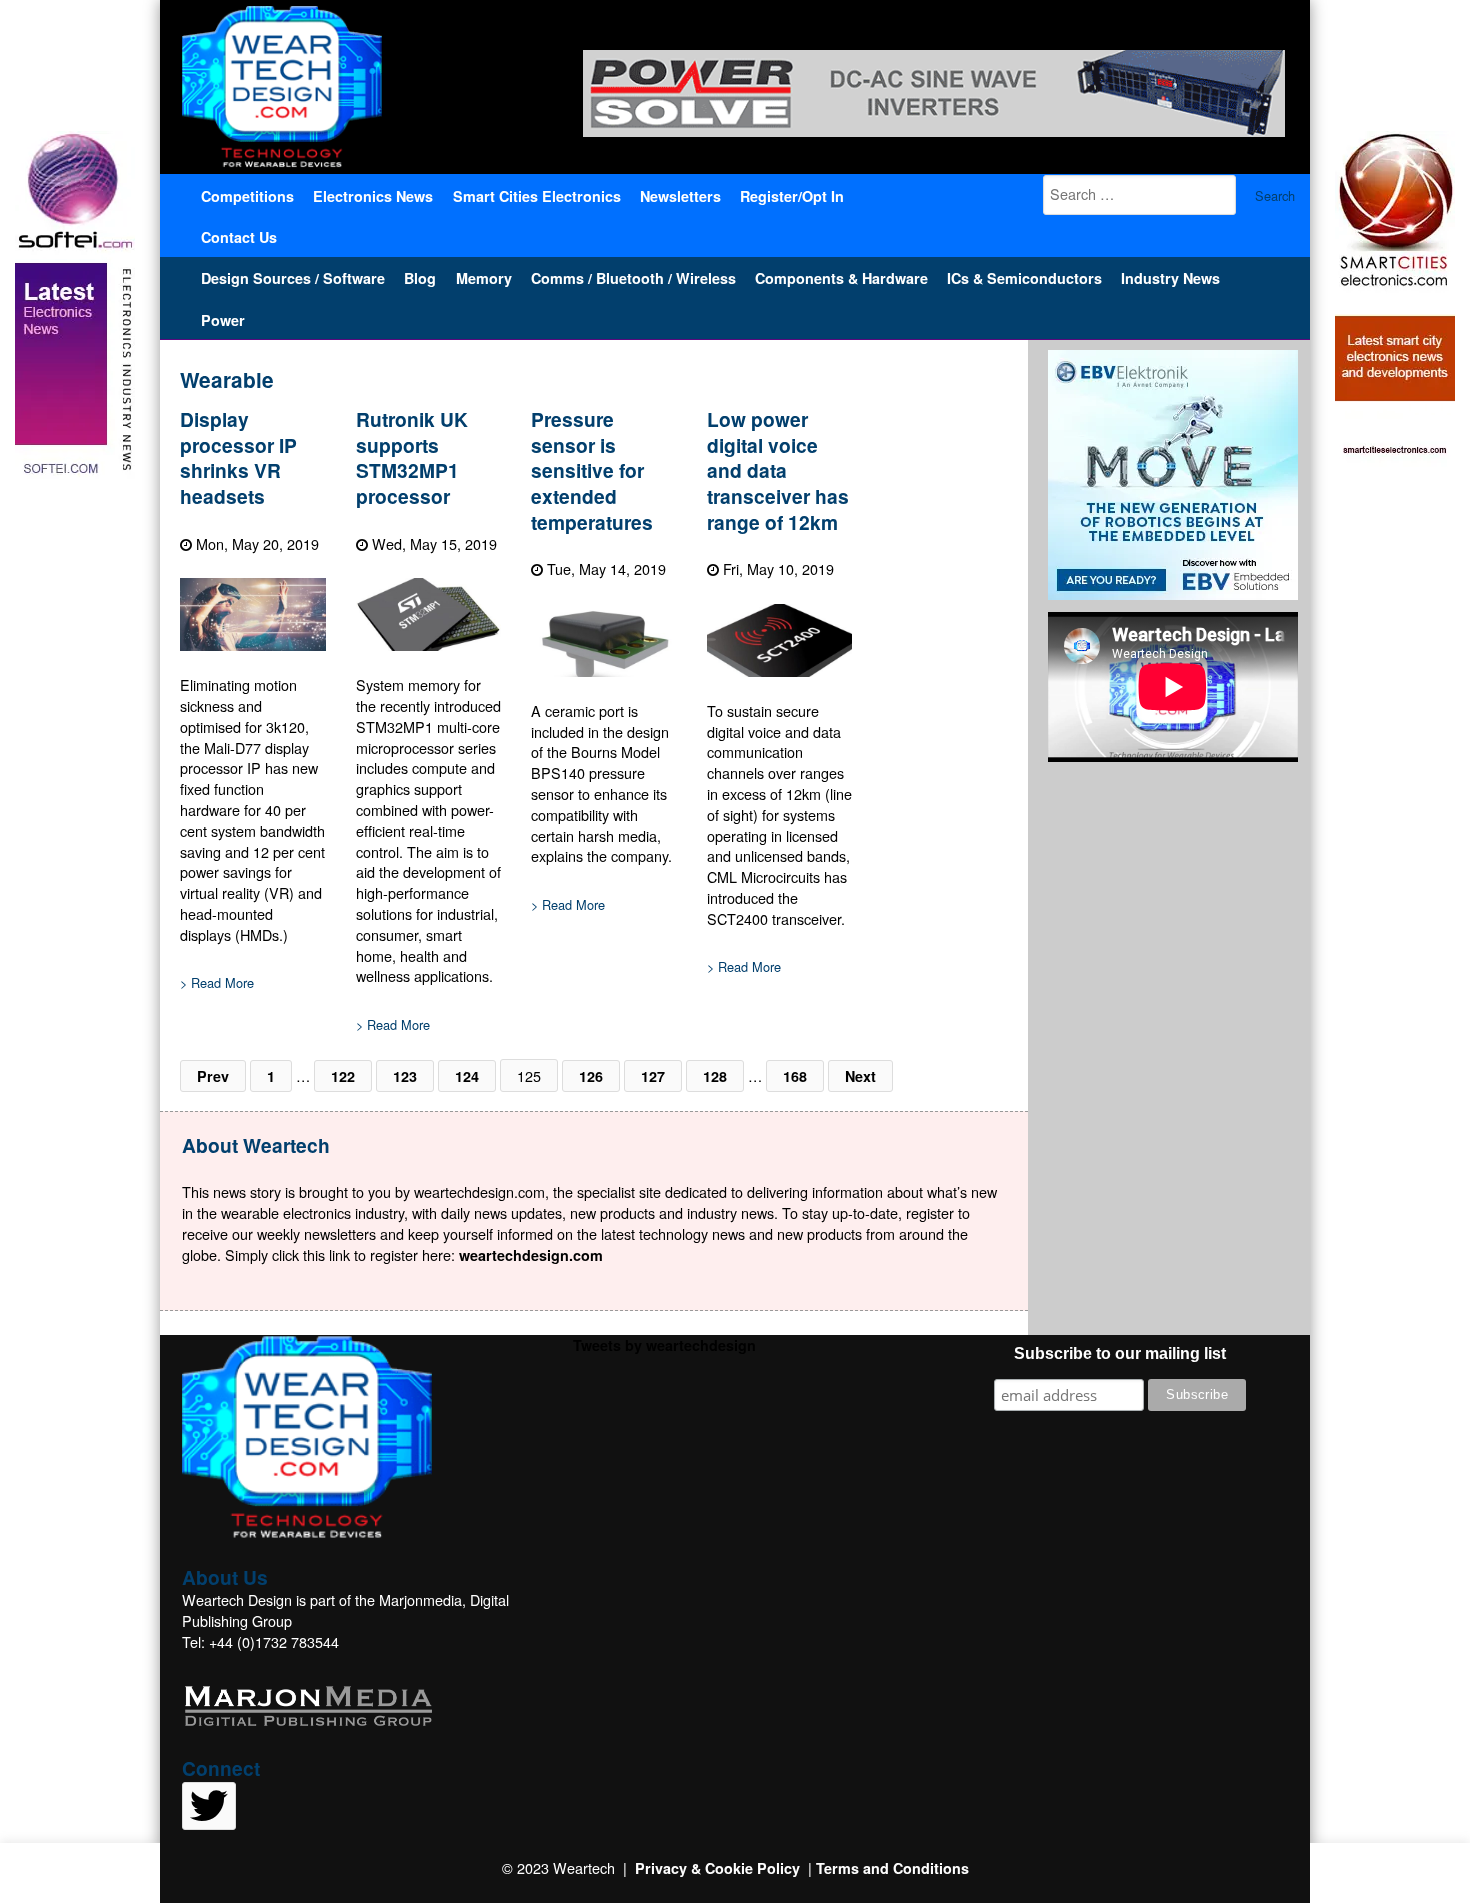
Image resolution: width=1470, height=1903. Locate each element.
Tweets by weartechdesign (664, 1345)
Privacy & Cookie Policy (717, 1868)
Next (860, 1076)
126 (591, 1076)
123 (405, 1076)
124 (467, 1076)
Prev (213, 1076)
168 (795, 1076)
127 (653, 1076)
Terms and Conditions (892, 1868)
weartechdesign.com (531, 1255)
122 (343, 1076)
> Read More (217, 983)
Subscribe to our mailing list (1120, 1353)
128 (715, 1076)
